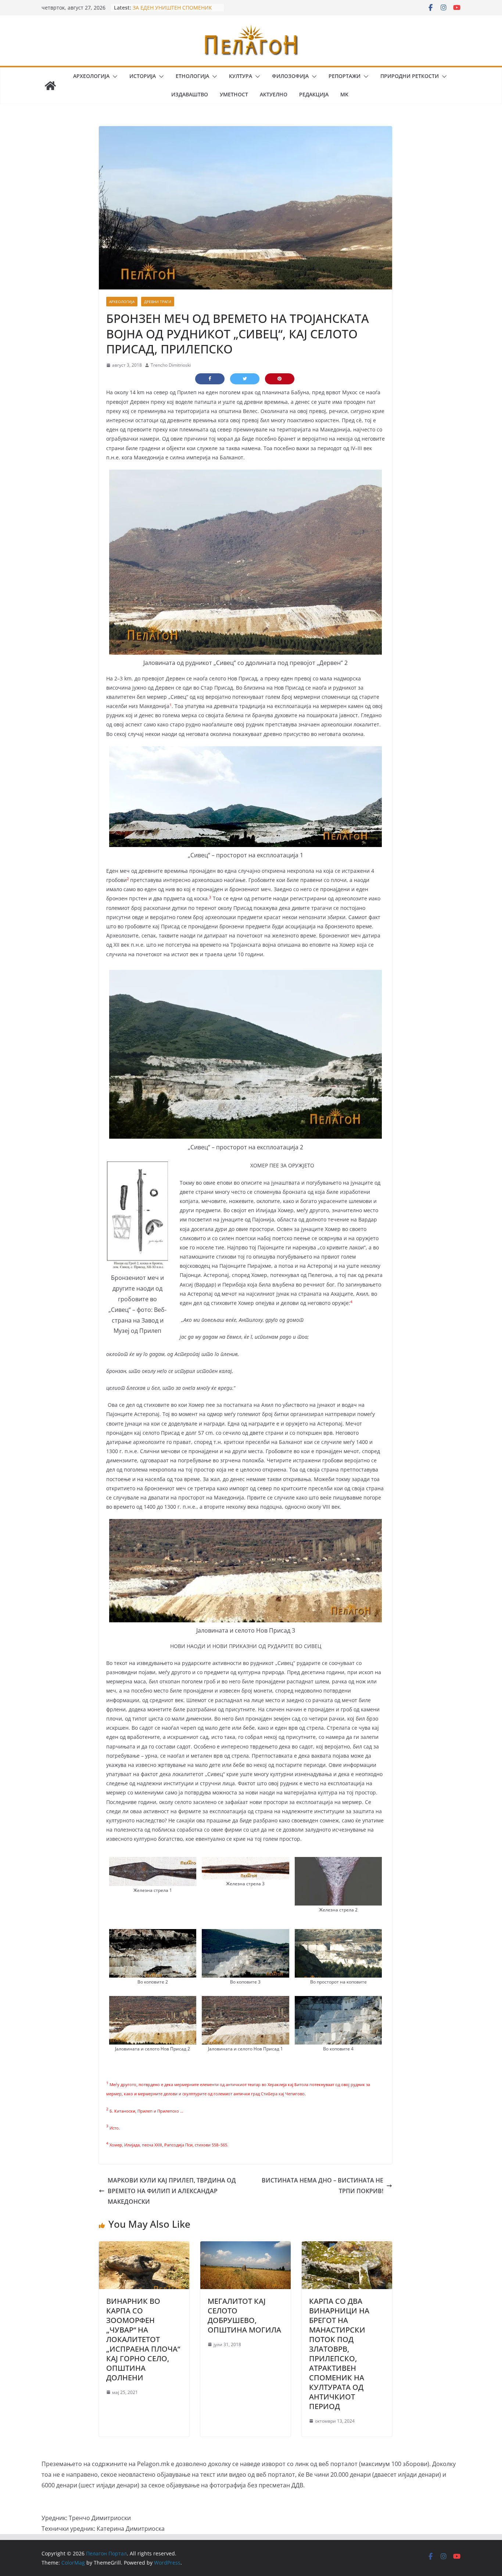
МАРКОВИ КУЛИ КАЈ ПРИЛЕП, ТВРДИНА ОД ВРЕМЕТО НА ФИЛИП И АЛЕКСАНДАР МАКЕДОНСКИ (172, 2191)
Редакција (314, 94)
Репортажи (345, 76)
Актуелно (274, 94)
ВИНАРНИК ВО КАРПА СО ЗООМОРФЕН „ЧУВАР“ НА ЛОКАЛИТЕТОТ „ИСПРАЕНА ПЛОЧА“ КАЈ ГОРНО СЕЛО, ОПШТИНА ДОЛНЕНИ (143, 2339)
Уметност (234, 94)
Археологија (91, 76)
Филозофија (290, 76)
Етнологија (192, 76)
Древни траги (158, 302)
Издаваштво (190, 94)
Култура (241, 76)
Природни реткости (410, 76)
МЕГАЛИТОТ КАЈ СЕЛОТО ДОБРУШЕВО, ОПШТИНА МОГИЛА (244, 2315)
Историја (143, 76)
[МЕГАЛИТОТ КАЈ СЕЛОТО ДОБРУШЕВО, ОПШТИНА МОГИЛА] (245, 2246)
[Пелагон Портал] (50, 86)
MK (344, 94)
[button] (114, 77)
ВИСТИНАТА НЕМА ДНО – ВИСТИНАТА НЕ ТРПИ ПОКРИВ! (322, 2186)
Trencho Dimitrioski (171, 365)
